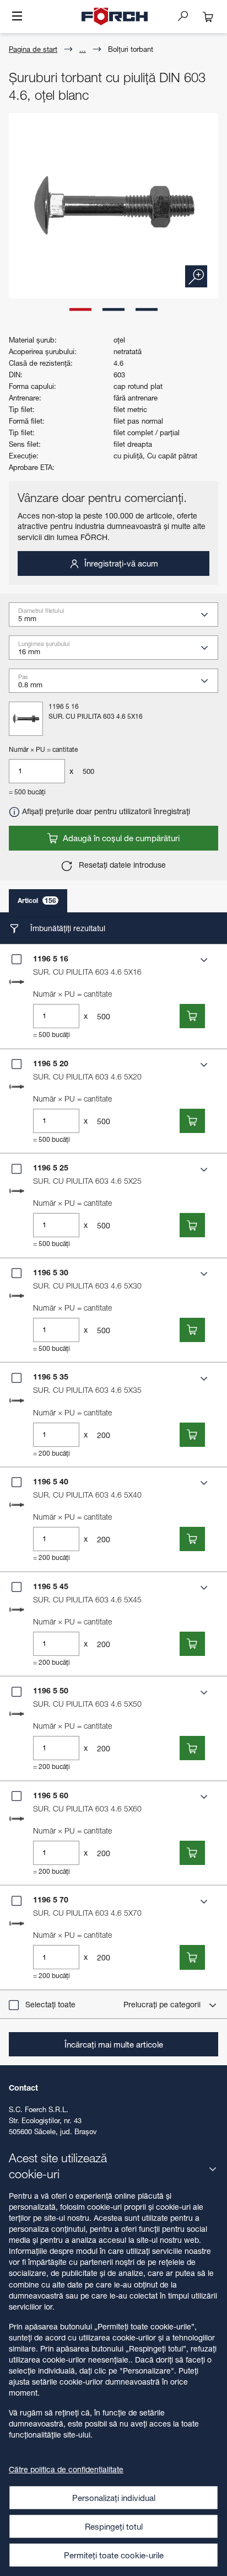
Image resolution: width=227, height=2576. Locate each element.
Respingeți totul (114, 2526)
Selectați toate (50, 2004)
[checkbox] (17, 959)
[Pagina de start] (115, 17)
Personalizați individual (114, 2498)
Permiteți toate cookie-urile (114, 2555)
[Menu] (17, 17)
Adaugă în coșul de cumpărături (120, 838)
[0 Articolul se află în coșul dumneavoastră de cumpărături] (208, 17)
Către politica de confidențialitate (66, 2469)
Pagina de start (33, 49)
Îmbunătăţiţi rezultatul (67, 928)
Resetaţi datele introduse (121, 865)
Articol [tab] (37, 900)
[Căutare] (187, 15)
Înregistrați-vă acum (120, 563)
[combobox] (118, 618)
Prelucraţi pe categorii (163, 2004)
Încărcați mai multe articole (114, 2044)
